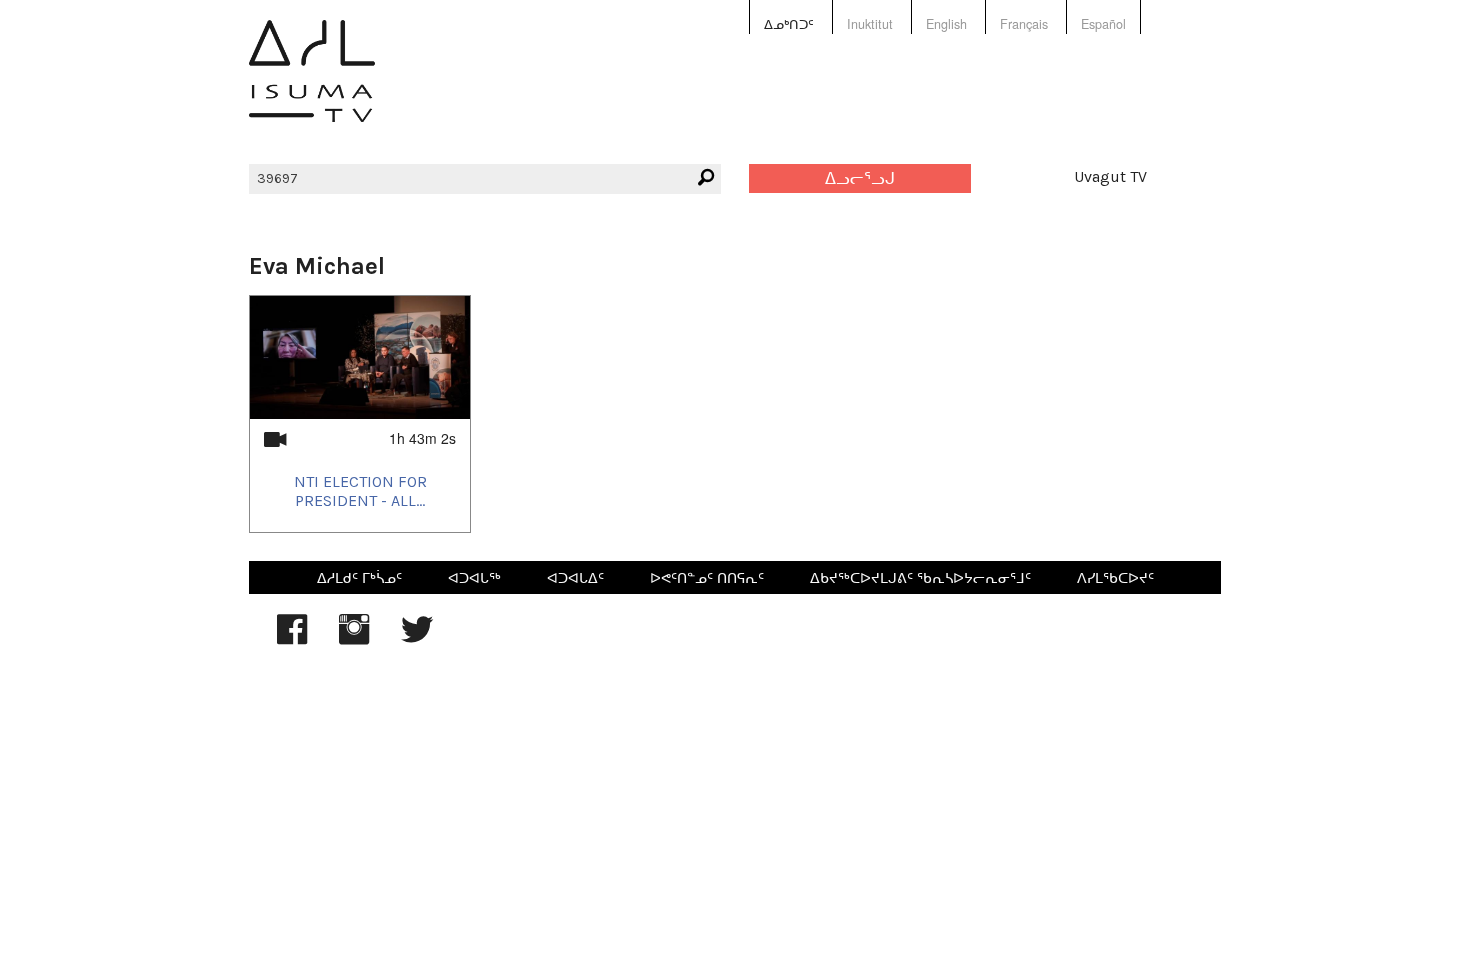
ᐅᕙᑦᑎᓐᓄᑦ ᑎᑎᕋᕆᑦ (707, 577)
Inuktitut (870, 24)
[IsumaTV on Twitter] (417, 639)
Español (1103, 24)
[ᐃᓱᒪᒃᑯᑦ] (312, 85)
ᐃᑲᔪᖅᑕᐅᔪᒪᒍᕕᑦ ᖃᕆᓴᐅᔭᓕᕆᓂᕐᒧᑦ (920, 577)
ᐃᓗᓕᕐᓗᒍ (860, 178)
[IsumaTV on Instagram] (354, 639)
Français (1024, 24)
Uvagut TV (1110, 176)
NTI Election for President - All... (360, 491)
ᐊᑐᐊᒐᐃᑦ (575, 577)
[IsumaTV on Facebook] (292, 639)
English (946, 24)
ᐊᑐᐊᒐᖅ (474, 577)
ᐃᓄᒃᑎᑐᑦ (789, 24)
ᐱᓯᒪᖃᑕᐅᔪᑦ (1115, 577)
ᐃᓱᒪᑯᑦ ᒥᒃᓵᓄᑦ (359, 577)
